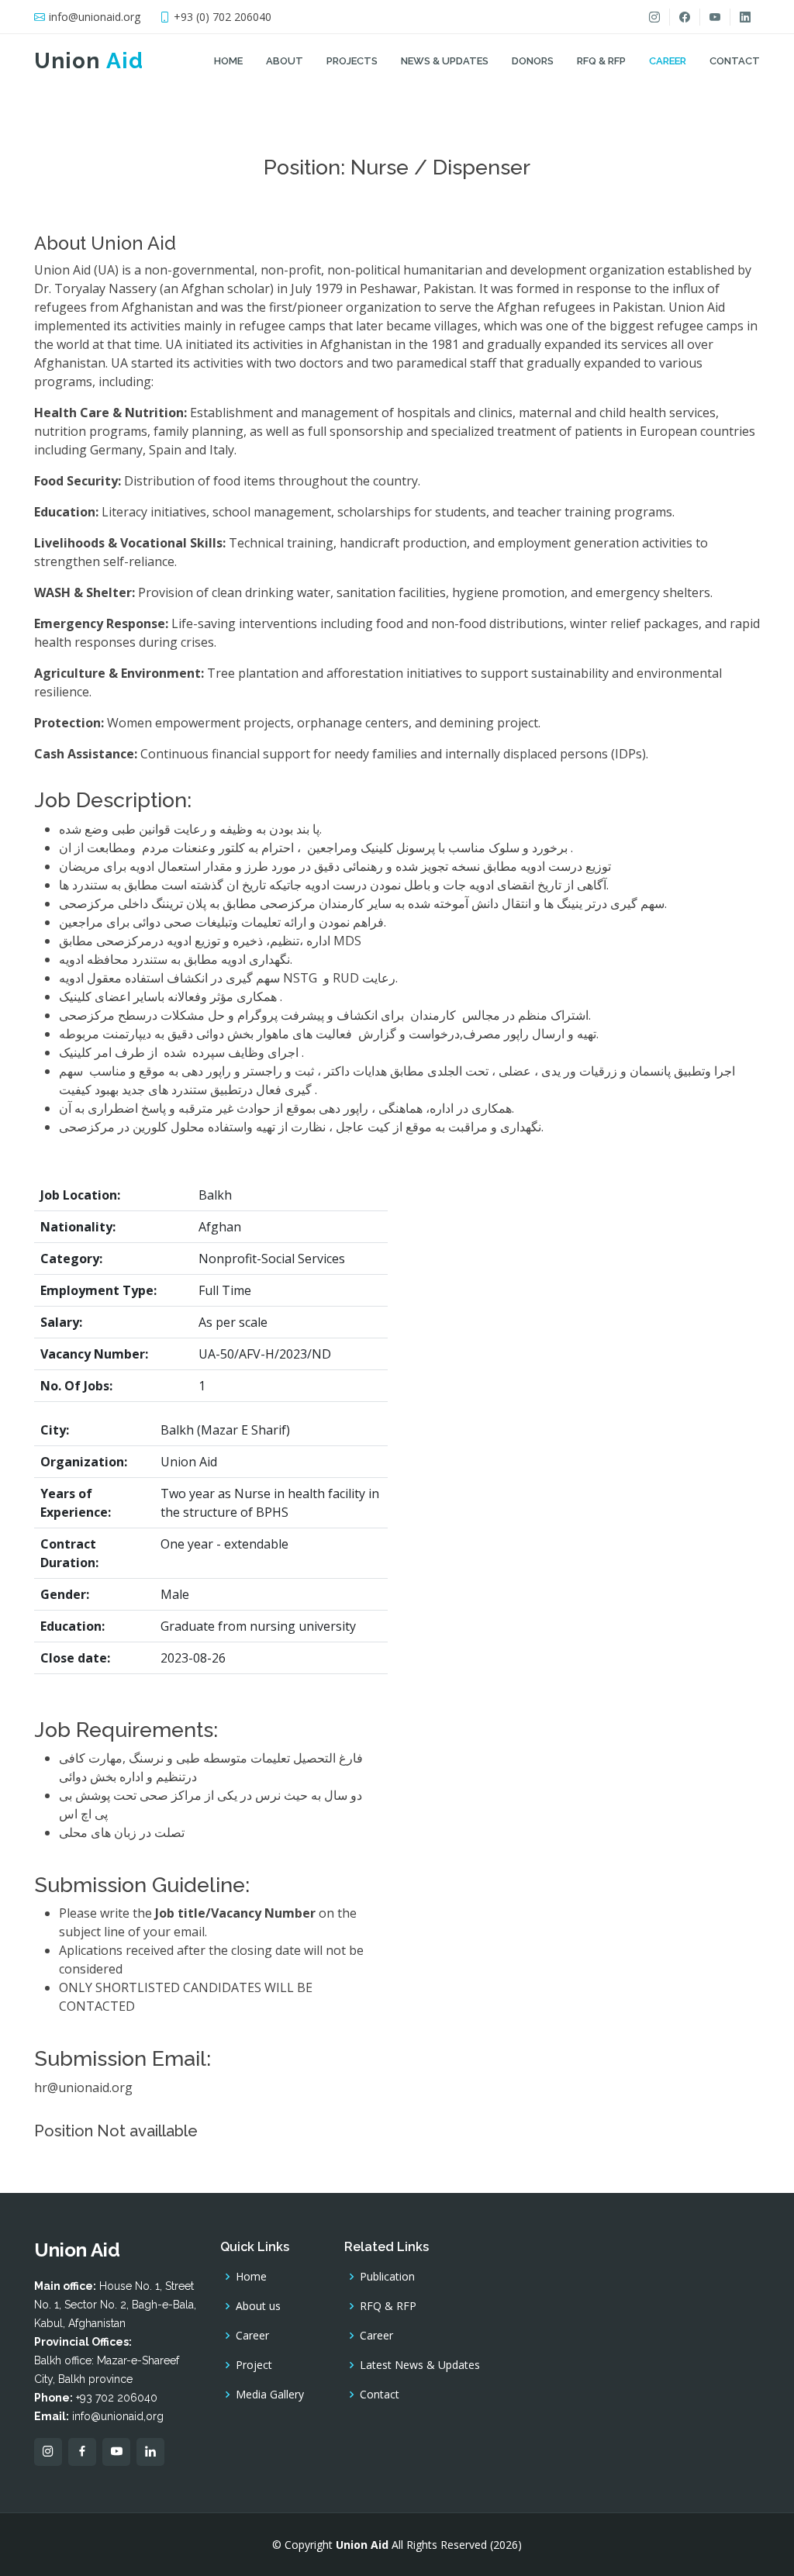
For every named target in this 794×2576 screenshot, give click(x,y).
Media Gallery (270, 2395)
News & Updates (445, 61)
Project (254, 2365)
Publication (387, 2277)
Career (668, 61)
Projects (352, 61)
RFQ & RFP (601, 61)
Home (228, 61)
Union (89, 61)
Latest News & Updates (420, 2365)
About (285, 61)
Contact (735, 61)
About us (258, 2306)
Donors (533, 61)
